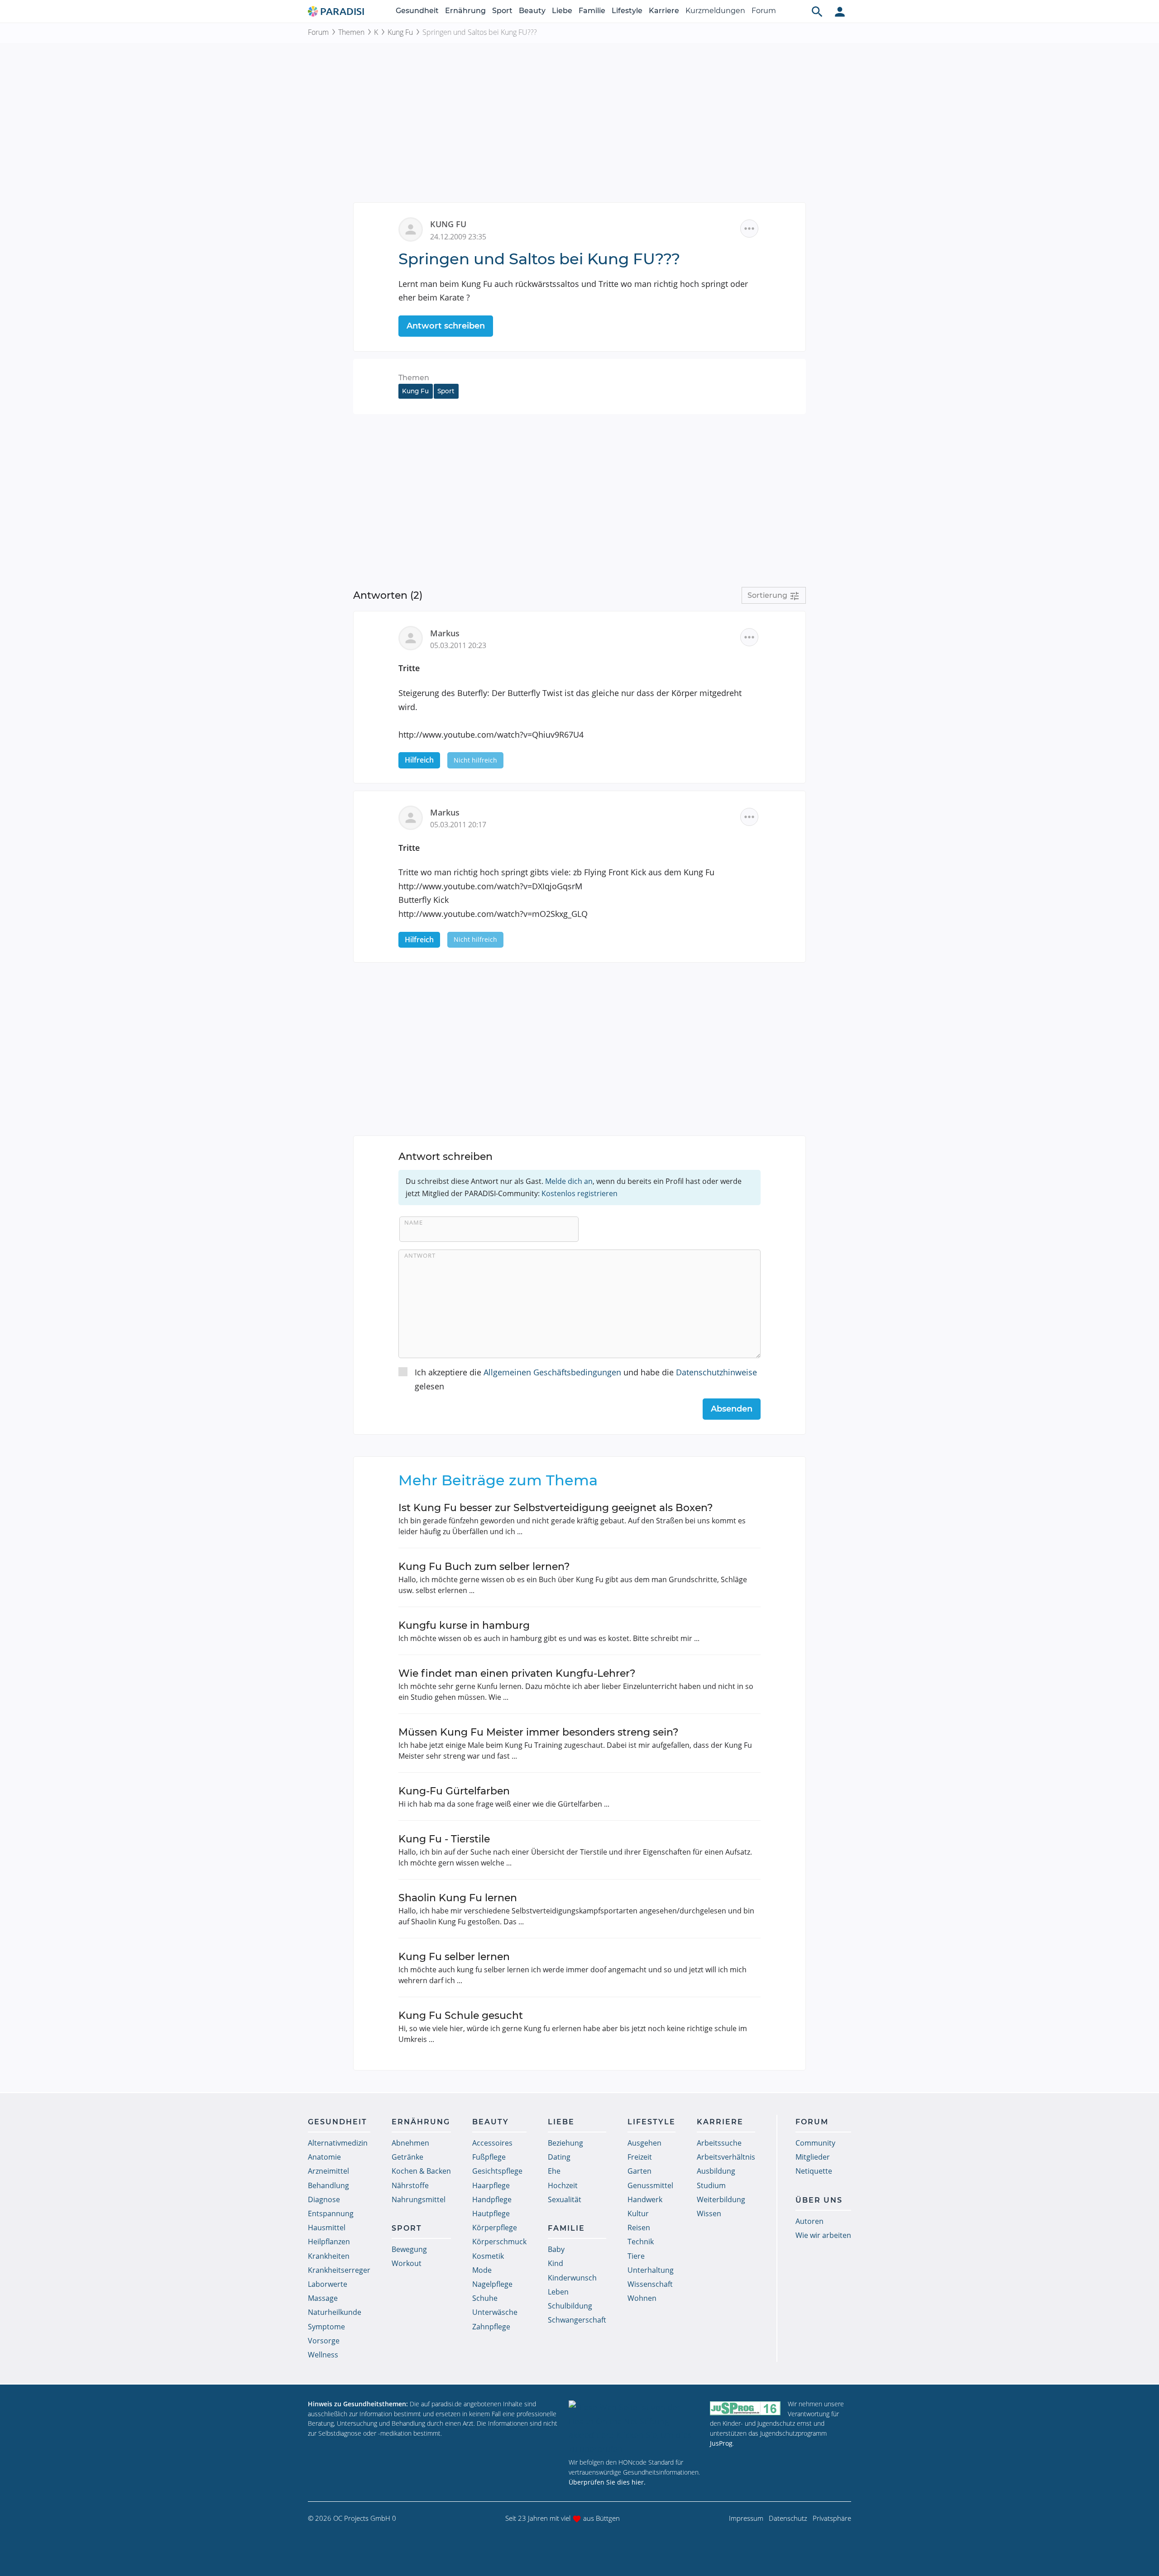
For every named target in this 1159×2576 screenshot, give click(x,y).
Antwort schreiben (446, 326)
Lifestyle (627, 11)
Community (815, 2143)
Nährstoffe (410, 2185)
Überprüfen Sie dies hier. (607, 2482)
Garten (639, 2171)
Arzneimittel (328, 2171)
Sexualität (565, 2199)
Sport (502, 11)
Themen (351, 32)
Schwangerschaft (577, 2320)
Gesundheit (417, 11)
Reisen (639, 2228)
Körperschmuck (499, 2242)
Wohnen (642, 2298)
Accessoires (492, 2143)
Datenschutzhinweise (716, 1372)
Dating (559, 2157)
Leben (558, 2292)
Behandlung (328, 2185)
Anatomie (324, 2157)
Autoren (809, 2221)
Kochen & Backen (421, 2171)
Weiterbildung (721, 2199)
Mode (482, 2270)
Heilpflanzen (329, 2242)
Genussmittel (650, 2185)
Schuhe (485, 2298)
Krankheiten (329, 2256)
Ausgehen (644, 2143)
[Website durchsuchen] (817, 11)
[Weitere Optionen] (749, 229)
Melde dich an (569, 1181)
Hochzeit (563, 2185)
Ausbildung (716, 2171)
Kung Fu (400, 32)
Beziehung (565, 2143)
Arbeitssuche (719, 2143)
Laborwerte (328, 2284)
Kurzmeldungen (715, 11)
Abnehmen (410, 2143)
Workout (407, 2263)
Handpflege (492, 2199)
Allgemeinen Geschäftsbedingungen (552, 1372)
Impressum (746, 2518)
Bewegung (409, 2249)
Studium (711, 2185)
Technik (641, 2242)
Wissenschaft (650, 2284)
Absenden (732, 1409)
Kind (556, 2263)
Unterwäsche (495, 2312)
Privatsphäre (832, 2518)
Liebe (562, 11)
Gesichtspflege (497, 2171)
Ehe (554, 2171)
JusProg (721, 2443)
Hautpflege (491, 2213)
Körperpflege (495, 2228)
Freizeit (640, 2157)
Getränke (407, 2157)
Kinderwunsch (572, 2278)
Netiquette (814, 2171)
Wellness (323, 2355)
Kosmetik (488, 2256)
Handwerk (645, 2199)
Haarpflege (491, 2185)
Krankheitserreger (339, 2270)
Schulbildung (570, 2306)
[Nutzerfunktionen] (840, 11)
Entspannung (331, 2213)
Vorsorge (324, 2341)
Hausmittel (327, 2228)
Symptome (326, 2327)
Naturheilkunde (335, 2312)
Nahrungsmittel (419, 2199)
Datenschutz (788, 2518)
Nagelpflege (492, 2284)
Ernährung (465, 11)
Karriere (664, 11)
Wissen (709, 2213)
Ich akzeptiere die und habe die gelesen (586, 1379)
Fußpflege (489, 2157)
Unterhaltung (651, 2270)
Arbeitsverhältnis (726, 2157)
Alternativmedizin (338, 2143)
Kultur (638, 2213)
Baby (556, 2249)
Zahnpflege (491, 2327)
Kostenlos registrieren (579, 1193)
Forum (764, 11)
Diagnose (324, 2199)
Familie (592, 11)
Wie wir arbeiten (823, 2235)
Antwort (420, 1255)
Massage (323, 2298)
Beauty (532, 11)
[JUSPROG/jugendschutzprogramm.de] (745, 2408)
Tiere (636, 2256)
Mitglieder (813, 2157)
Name (414, 1222)
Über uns (819, 2200)
